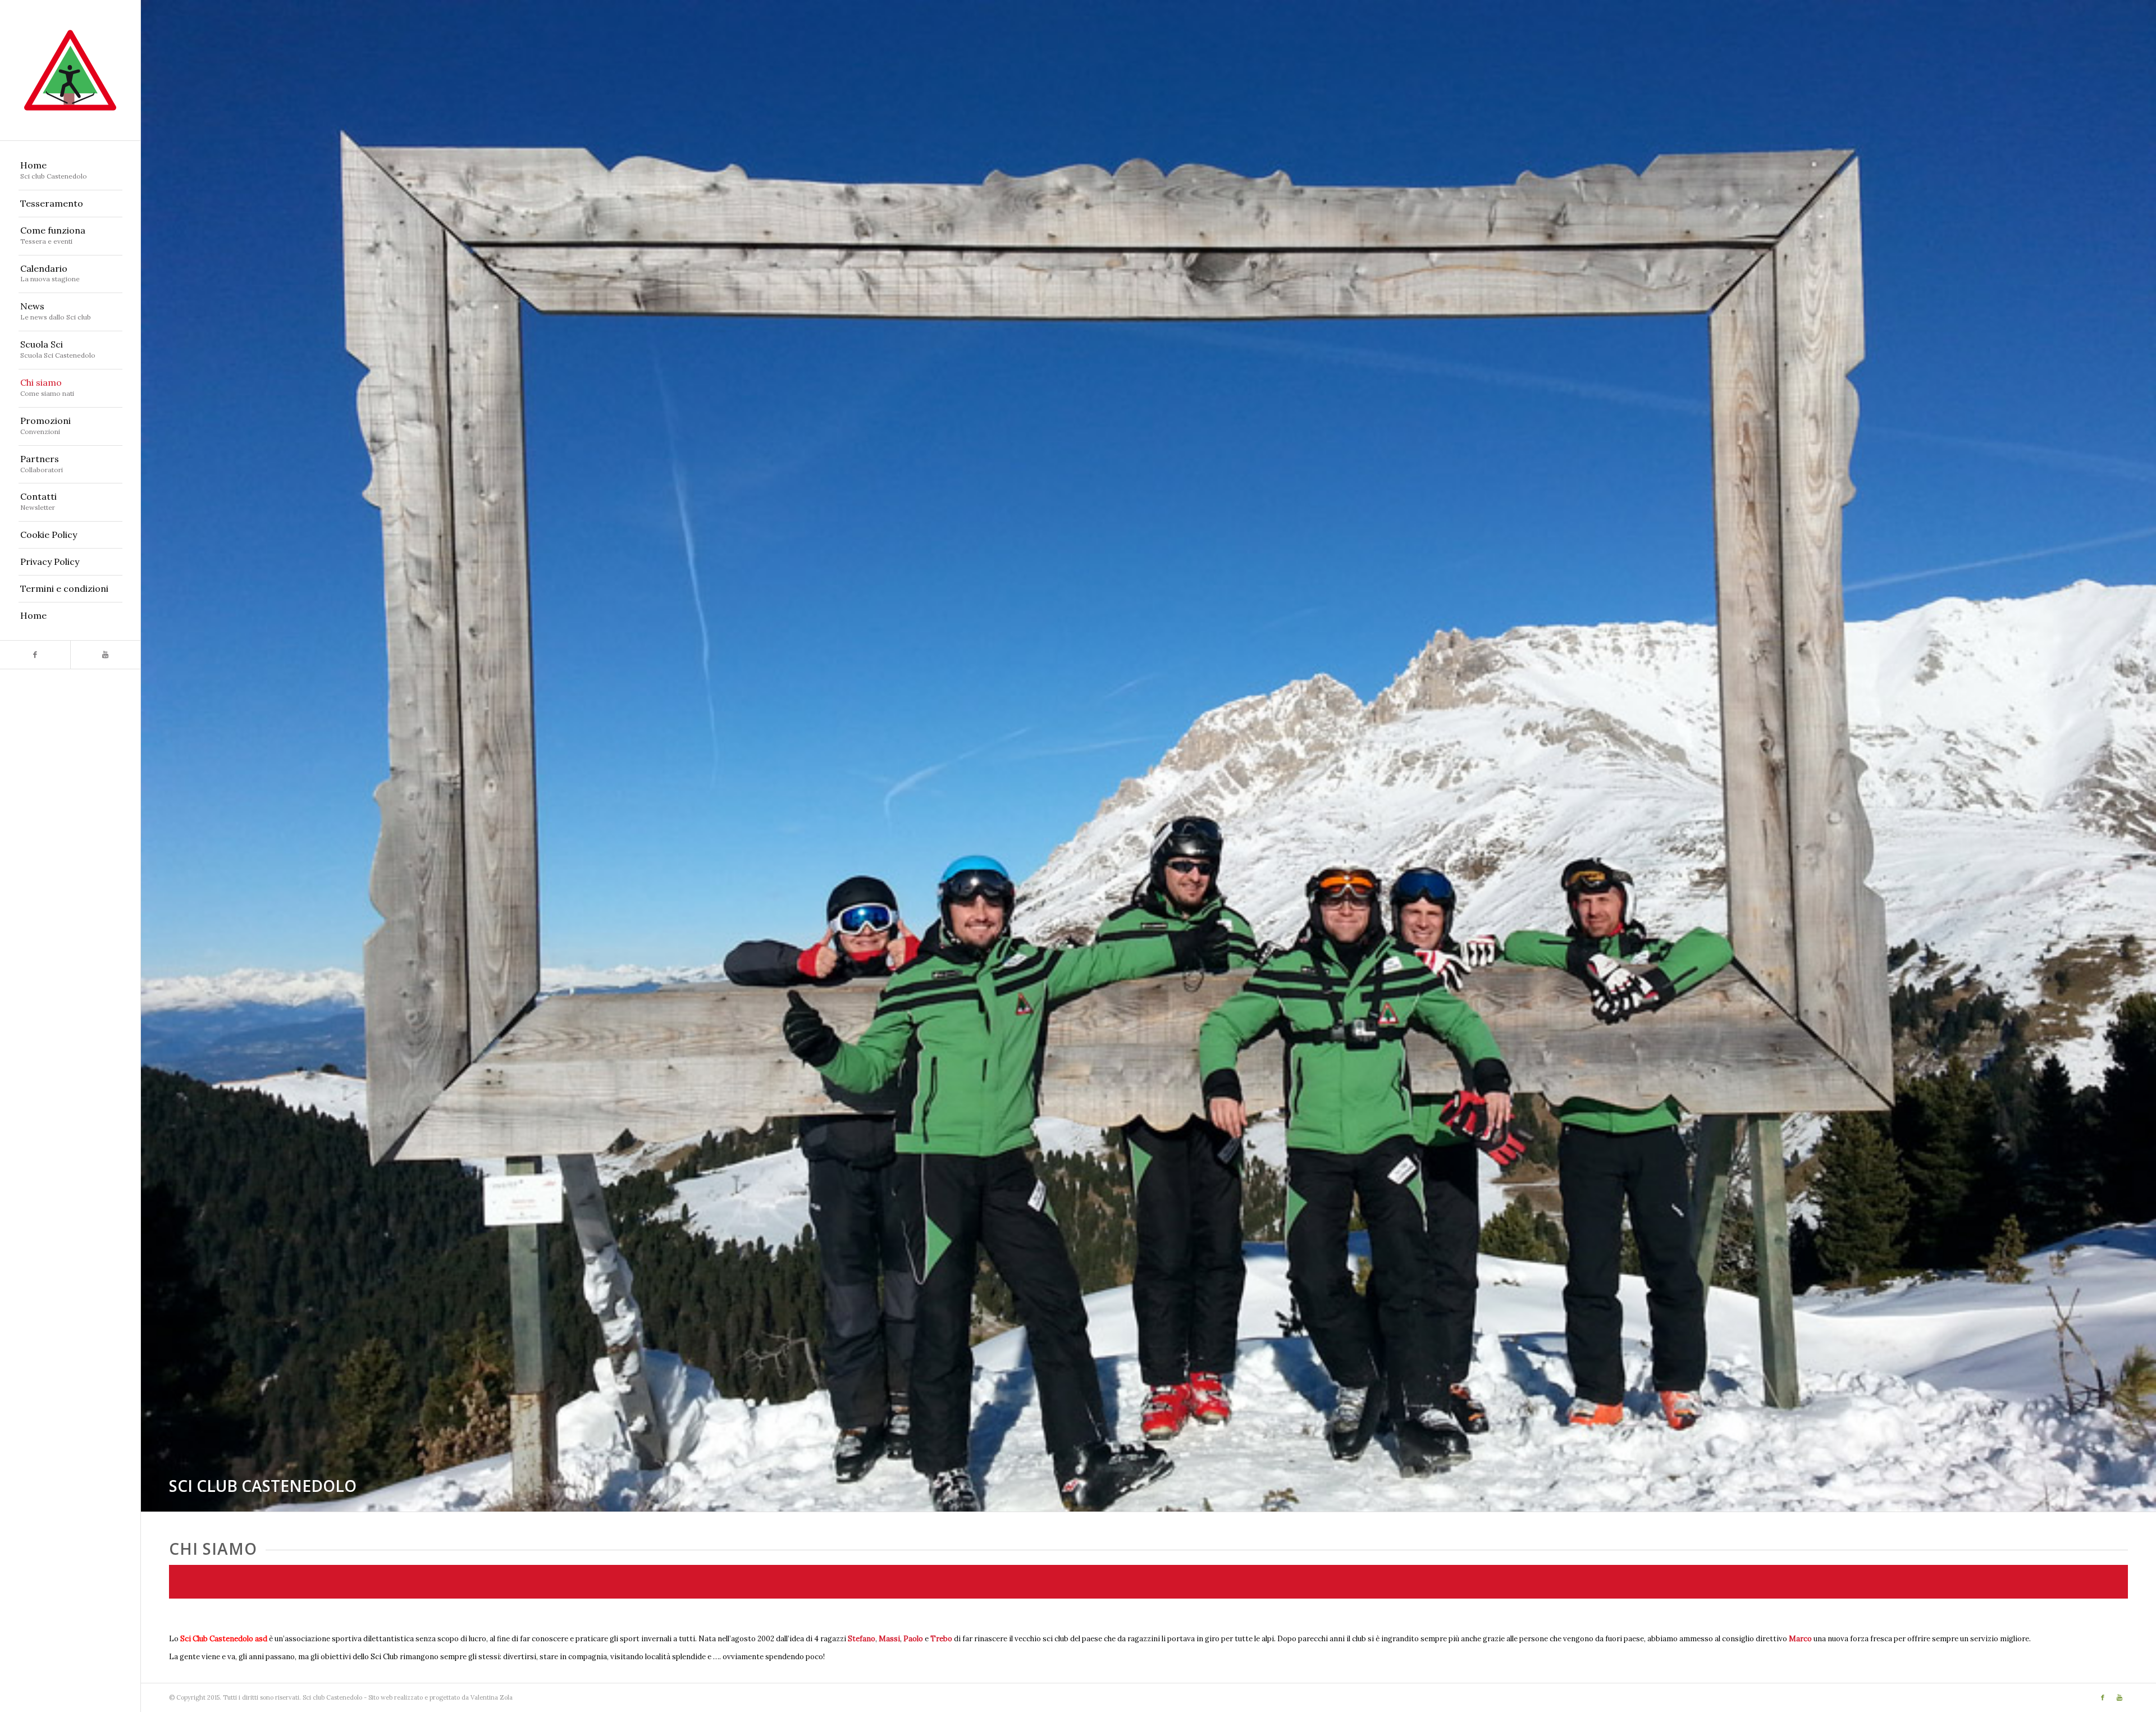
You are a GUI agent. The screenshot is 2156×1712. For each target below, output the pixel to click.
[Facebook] (35, 655)
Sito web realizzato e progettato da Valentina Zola (440, 1697)
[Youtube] (105, 655)
